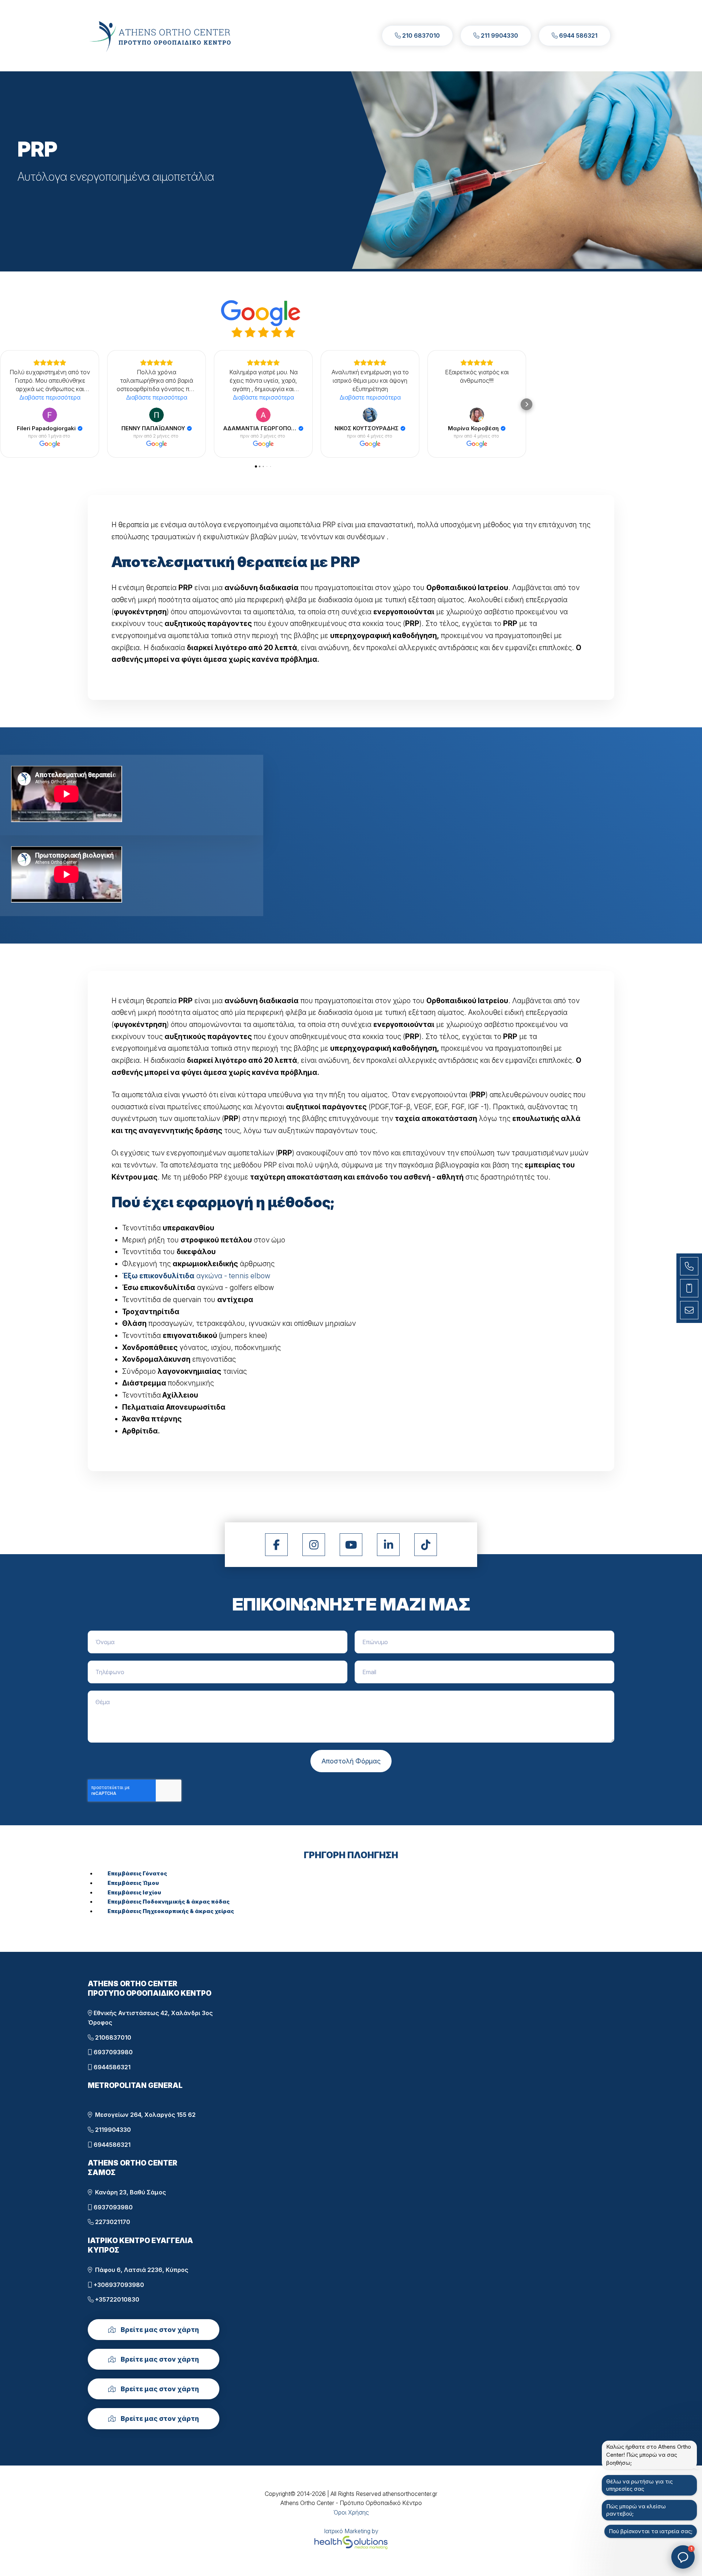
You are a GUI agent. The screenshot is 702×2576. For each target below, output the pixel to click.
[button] (6, 404)
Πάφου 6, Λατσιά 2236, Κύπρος (140, 2270)
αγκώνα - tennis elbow (196, 1276)
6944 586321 (578, 35)
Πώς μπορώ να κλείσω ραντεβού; (636, 2510)
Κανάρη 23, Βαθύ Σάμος (129, 2192)
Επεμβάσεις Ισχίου (134, 1892)
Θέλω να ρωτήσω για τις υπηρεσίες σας (639, 2485)
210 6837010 (420, 35)
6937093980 (112, 2052)
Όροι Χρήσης (351, 2512)
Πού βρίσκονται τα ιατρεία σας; (651, 2531)
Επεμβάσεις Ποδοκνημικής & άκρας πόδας (169, 1902)
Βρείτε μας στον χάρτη (159, 2330)
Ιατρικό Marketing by (351, 2531)
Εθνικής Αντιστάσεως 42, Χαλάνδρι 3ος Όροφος (150, 2018)
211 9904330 (499, 35)
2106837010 (112, 2037)
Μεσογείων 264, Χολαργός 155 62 (144, 2115)
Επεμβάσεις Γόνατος (137, 1873)
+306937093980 (118, 2285)
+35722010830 (116, 2299)
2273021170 (112, 2222)
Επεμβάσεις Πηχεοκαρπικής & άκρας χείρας (171, 1911)
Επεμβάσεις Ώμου (133, 1883)
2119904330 (112, 2130)
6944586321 (111, 2067)
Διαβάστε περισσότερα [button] (50, 397)
